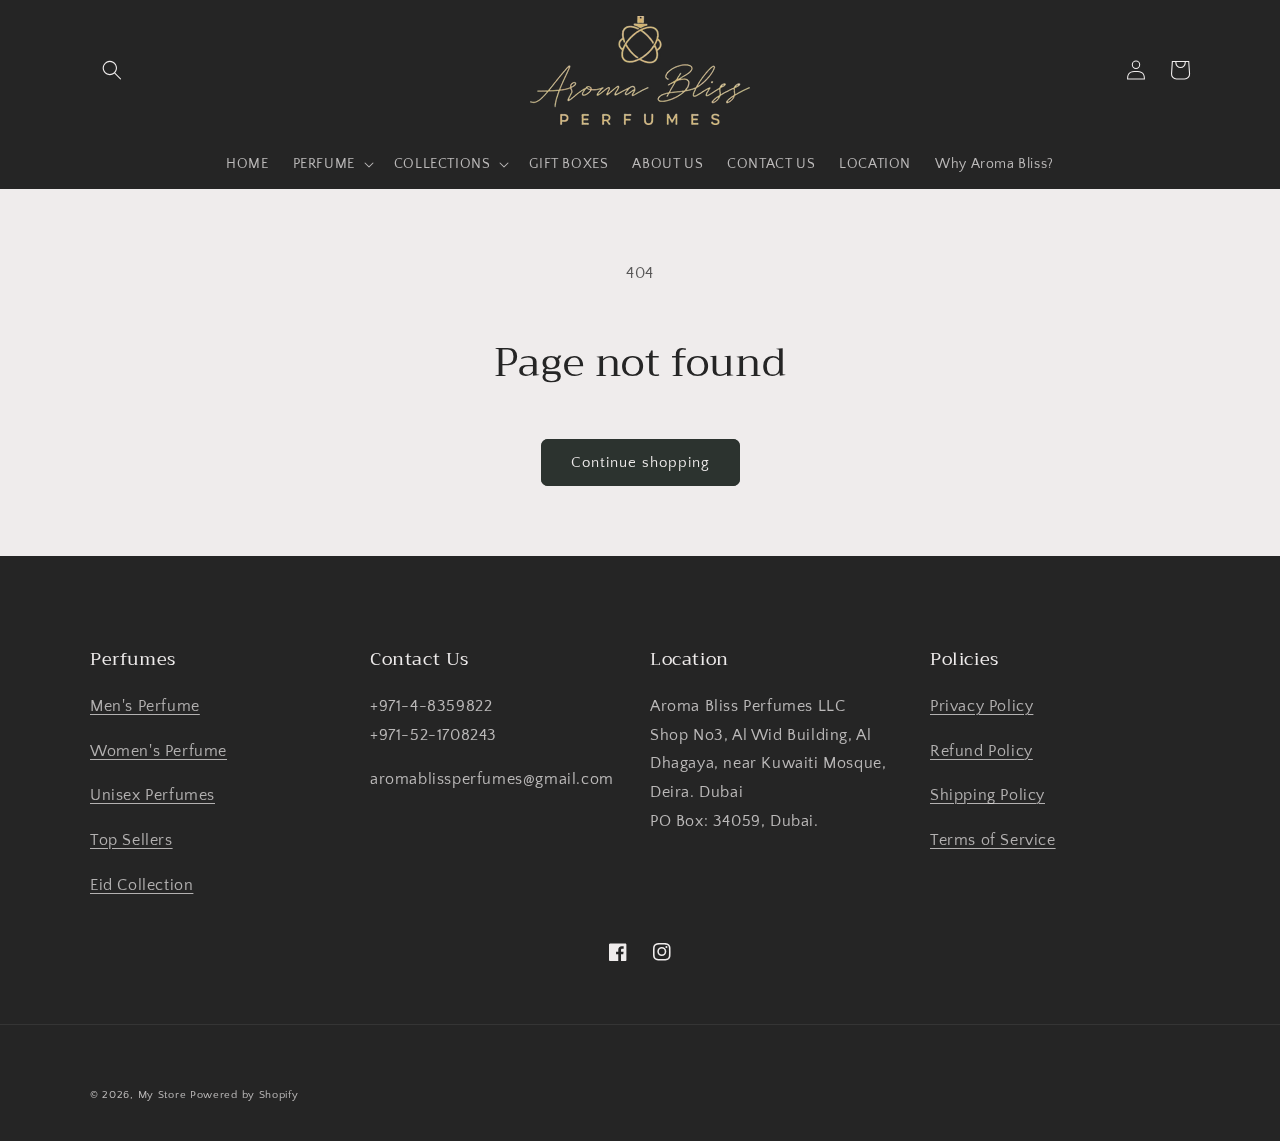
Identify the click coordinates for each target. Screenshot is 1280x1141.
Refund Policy (981, 751)
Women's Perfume (158, 751)
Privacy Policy (981, 706)
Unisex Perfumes (152, 795)
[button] (112, 70)
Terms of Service (993, 840)
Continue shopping (640, 462)
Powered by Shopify (244, 1095)
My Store (162, 1095)
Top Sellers (131, 840)
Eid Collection (141, 885)
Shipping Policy (987, 795)
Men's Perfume (145, 706)
